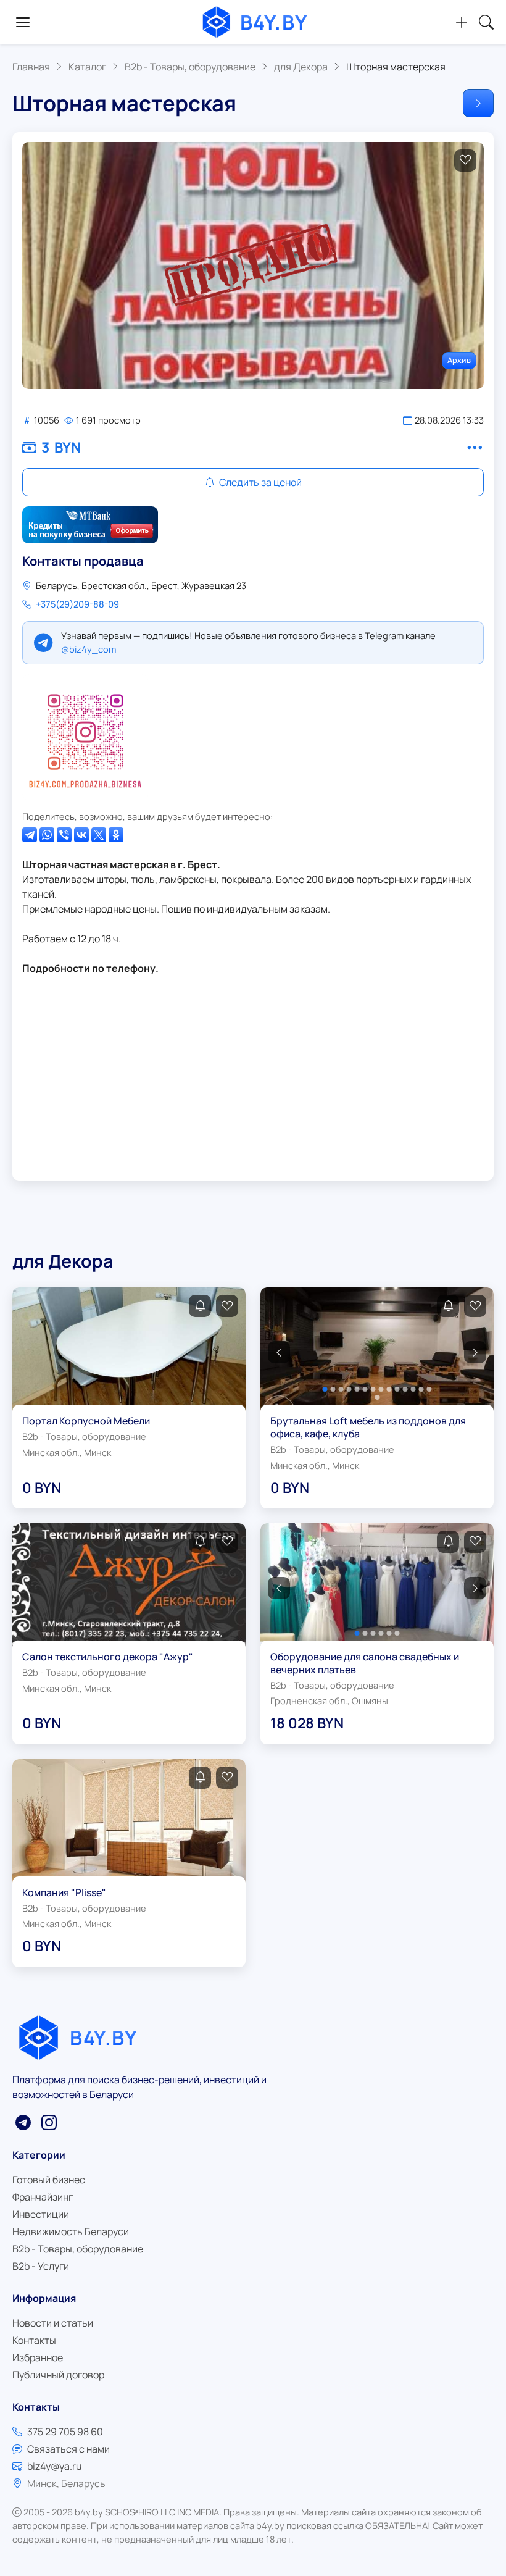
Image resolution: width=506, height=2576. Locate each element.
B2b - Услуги (41, 2266)
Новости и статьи (53, 2323)
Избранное (38, 2357)
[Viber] (64, 835)
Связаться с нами (68, 2449)
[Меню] (23, 22)
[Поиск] (486, 22)
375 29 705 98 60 (65, 2432)
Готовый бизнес (49, 2180)
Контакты (34, 2340)
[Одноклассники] (116, 835)
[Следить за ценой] (200, 1306)
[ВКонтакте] (81, 835)
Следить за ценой (259, 482)
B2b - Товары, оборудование (78, 2249)
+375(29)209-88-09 (77, 604)
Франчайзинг (43, 2197)
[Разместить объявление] (462, 22)
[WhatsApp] (47, 835)
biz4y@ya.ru (55, 2466)
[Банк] (90, 525)
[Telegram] (30, 835)
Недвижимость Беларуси (71, 2231)
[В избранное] (465, 161)
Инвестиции (41, 2214)
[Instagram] (85, 737)
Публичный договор (58, 2375)
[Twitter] (99, 835)
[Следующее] (478, 103)
